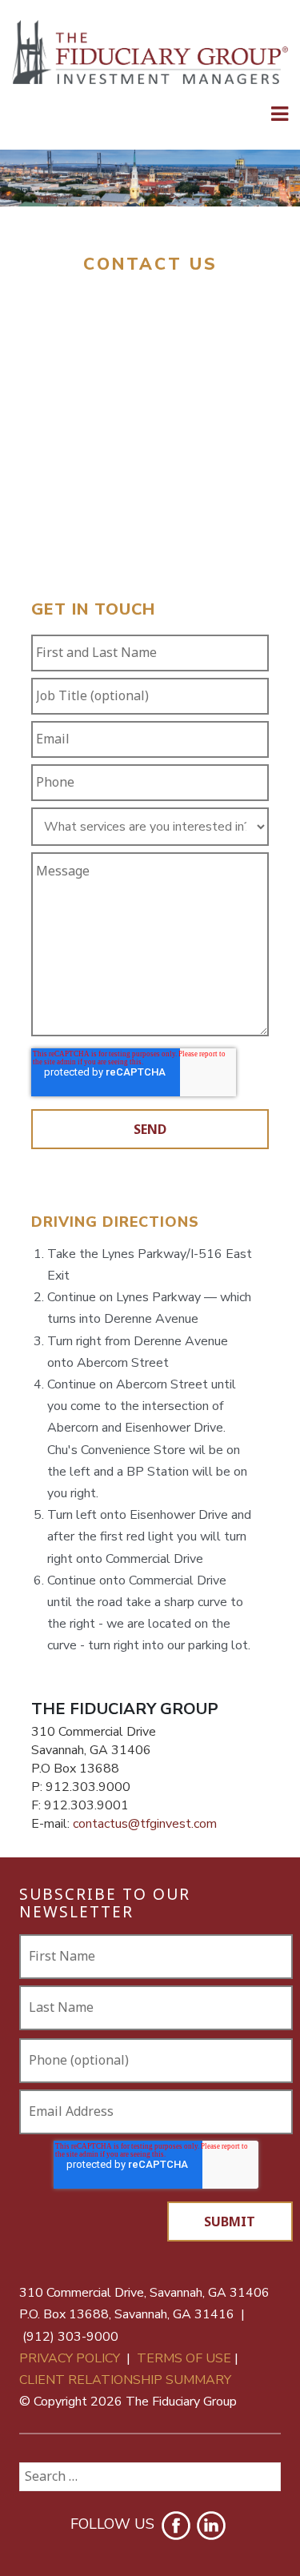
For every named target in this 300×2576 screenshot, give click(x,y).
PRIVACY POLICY (70, 2358)
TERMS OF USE (184, 2358)
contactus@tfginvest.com (145, 1824)
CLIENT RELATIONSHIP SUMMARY (125, 2380)
